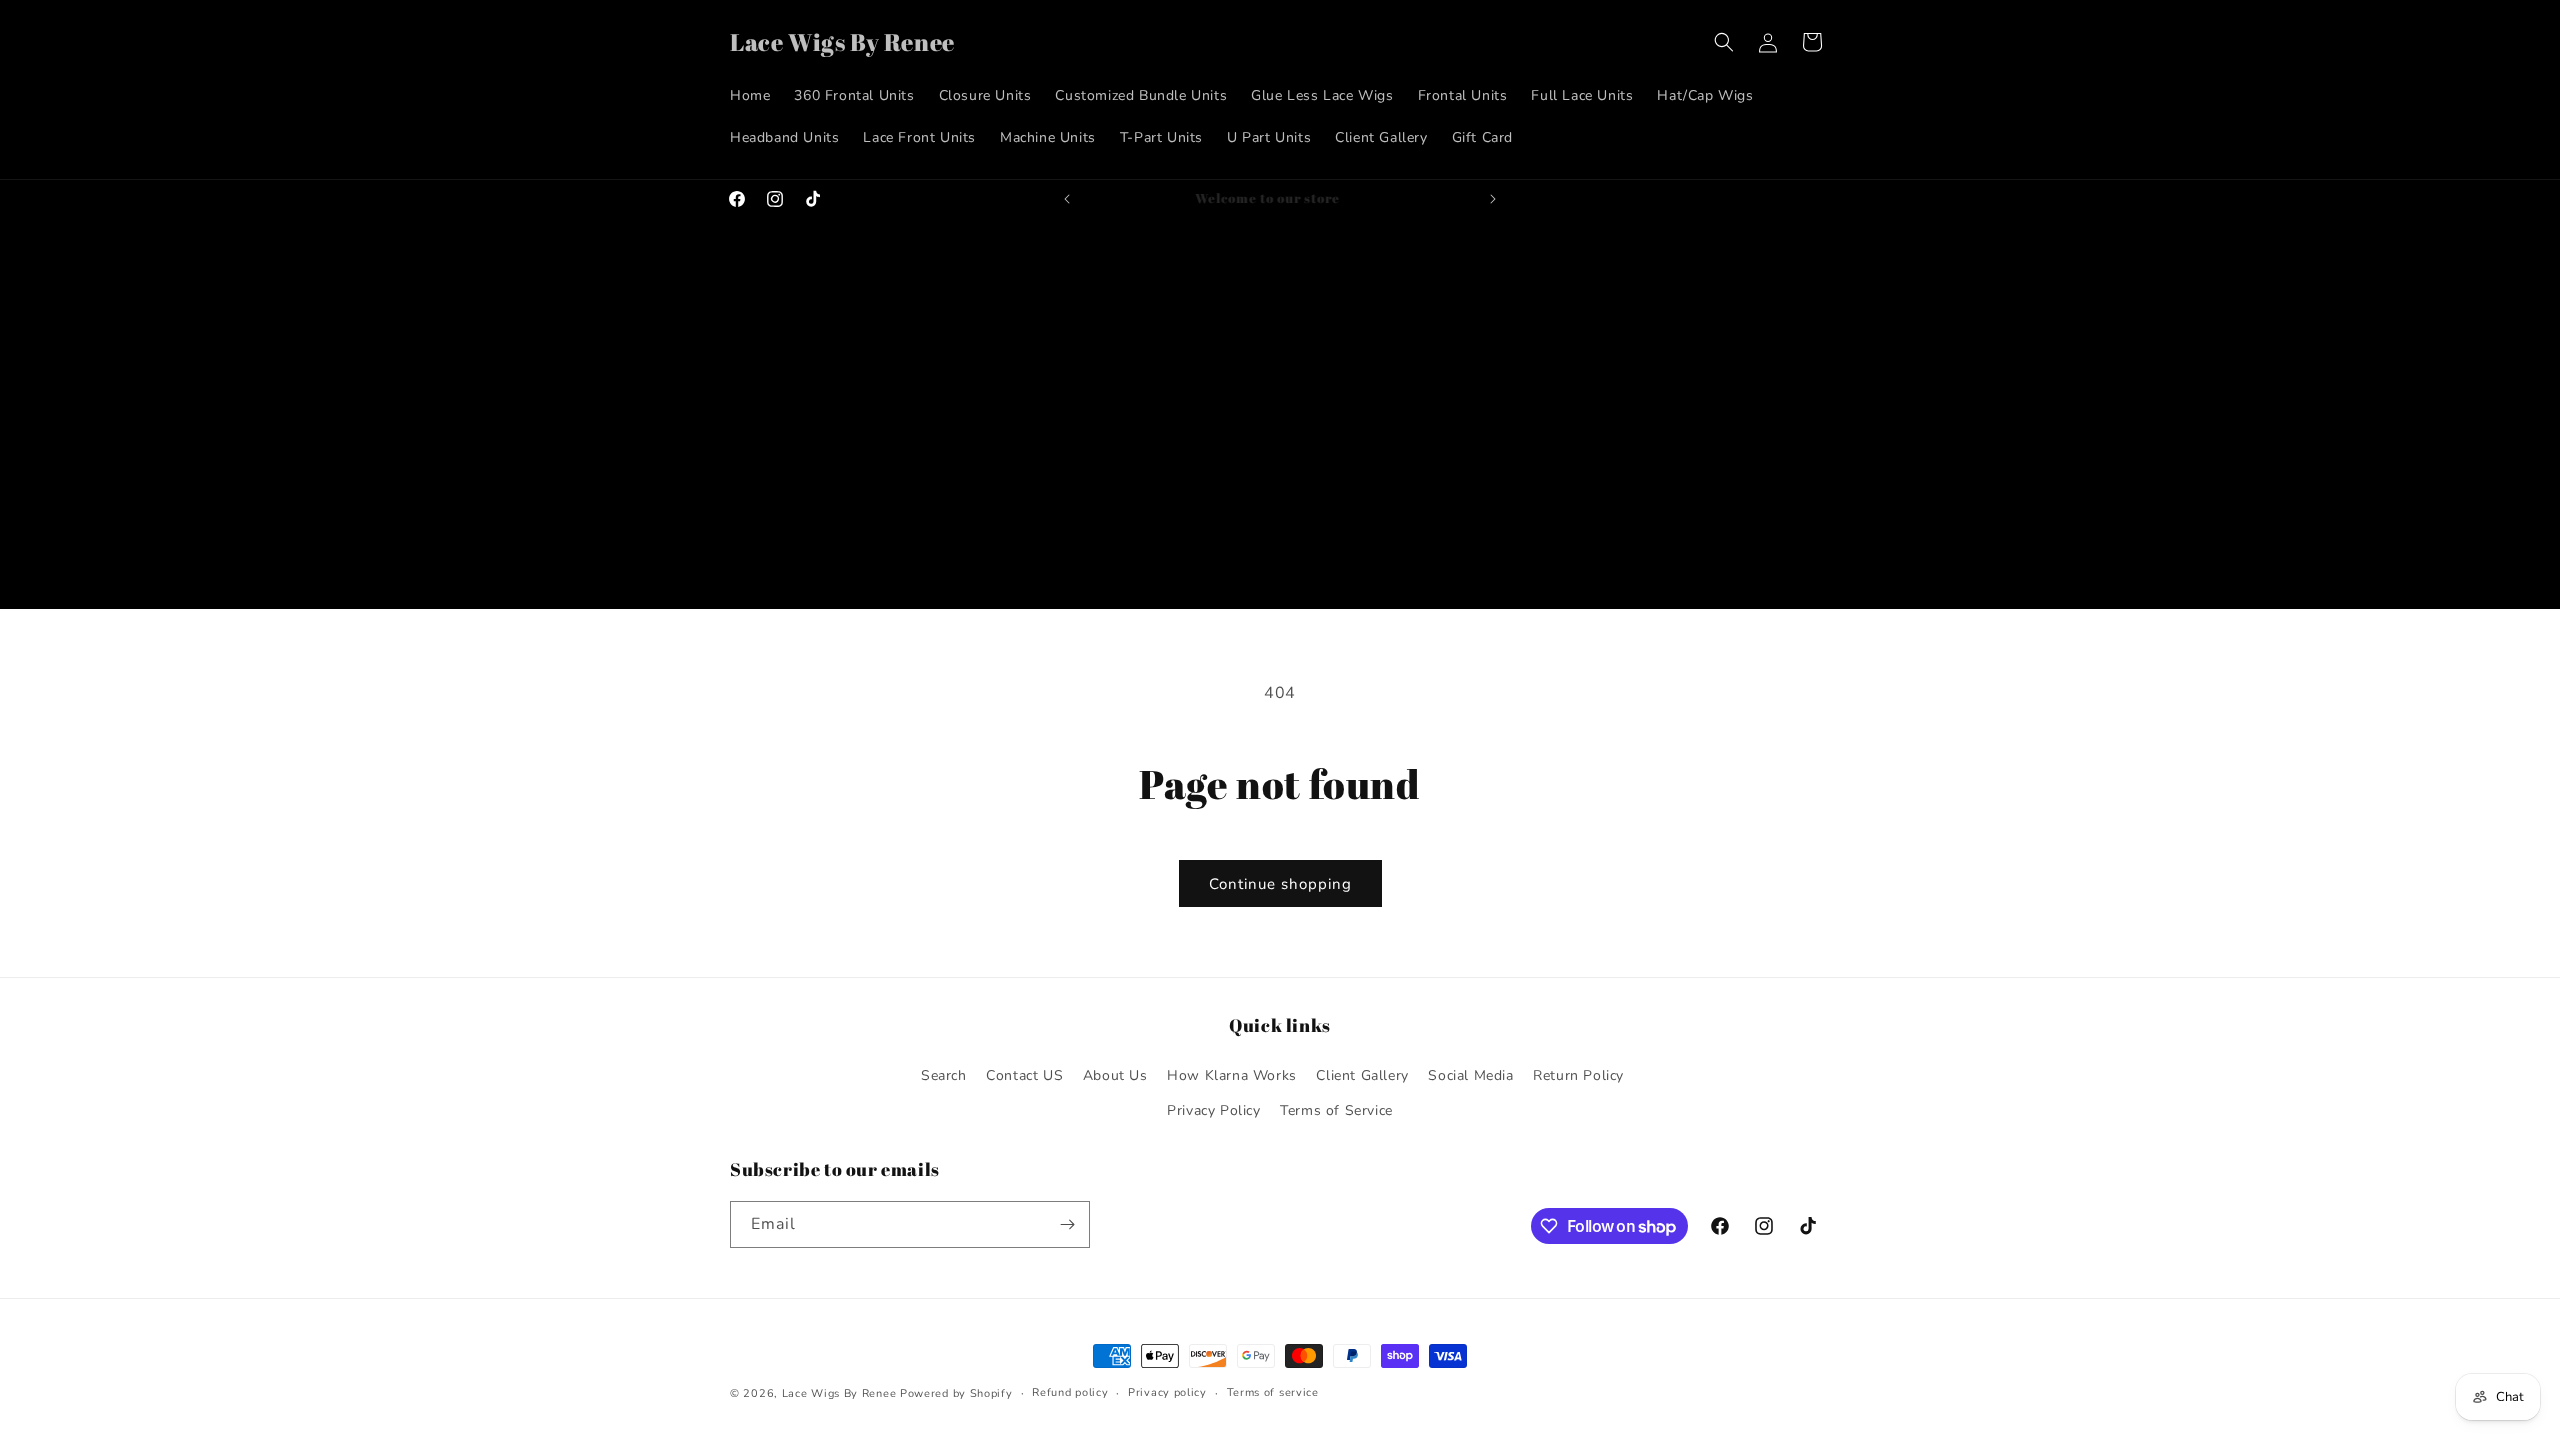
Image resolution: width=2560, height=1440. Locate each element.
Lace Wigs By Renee (839, 1393)
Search (944, 1075)
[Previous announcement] (1067, 199)
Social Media (1470, 1075)
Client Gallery (1362, 1075)
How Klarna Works (1232, 1075)
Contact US (1024, 1075)
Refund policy (1070, 1392)
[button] (1724, 42)
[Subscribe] (1067, 1224)
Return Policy (1578, 1075)
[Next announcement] (1493, 199)
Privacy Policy (1213, 1110)
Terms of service (1273, 1392)
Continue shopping (1280, 884)
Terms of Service (1336, 1110)
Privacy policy (1167, 1392)
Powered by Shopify (956, 1393)
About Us (1115, 1075)
